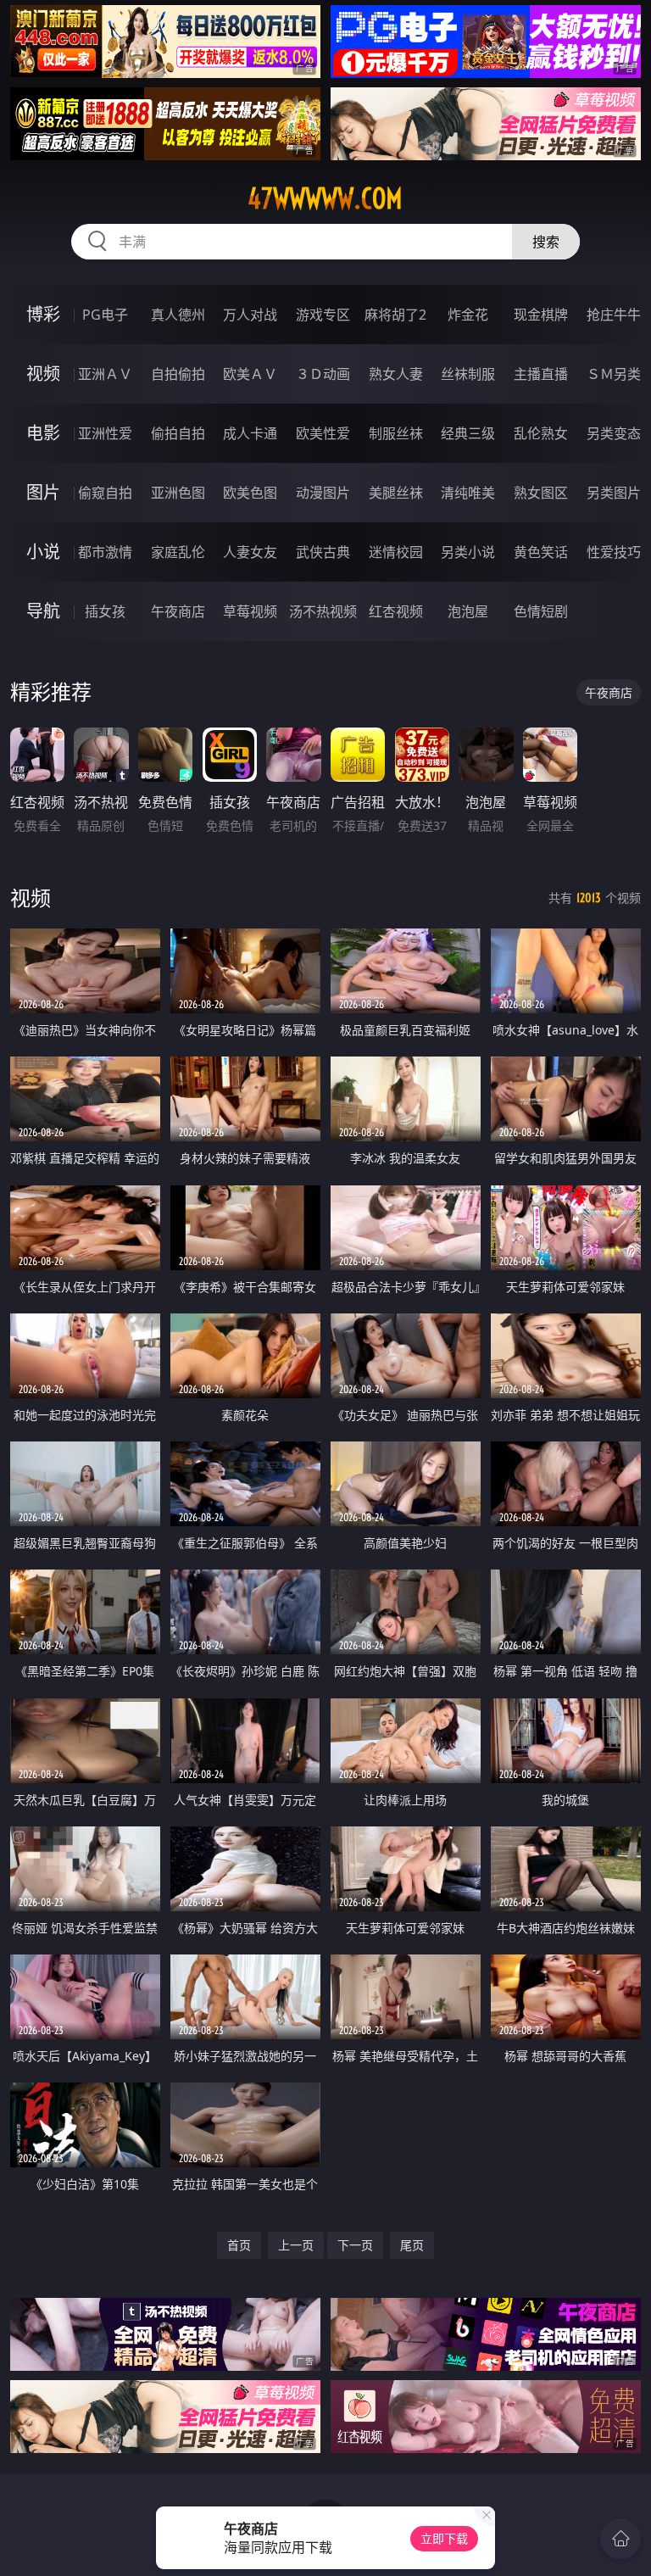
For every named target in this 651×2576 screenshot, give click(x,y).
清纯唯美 (468, 493)
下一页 (355, 2245)
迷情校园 (396, 552)
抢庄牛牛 (614, 315)
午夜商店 (178, 611)
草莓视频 (250, 611)
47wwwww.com (325, 198)
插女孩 (105, 611)
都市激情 (105, 552)
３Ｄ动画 (323, 374)
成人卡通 (250, 433)
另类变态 (614, 433)
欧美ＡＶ (250, 374)
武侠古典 (323, 552)
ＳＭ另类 (614, 374)
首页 (239, 2245)
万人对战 (250, 315)
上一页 (296, 2245)
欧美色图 (250, 493)
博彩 (43, 314)
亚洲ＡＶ (105, 374)
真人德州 (178, 315)
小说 (43, 552)
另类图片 (614, 493)
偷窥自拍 (105, 493)
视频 (43, 374)
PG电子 (105, 315)
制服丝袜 (396, 433)
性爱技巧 (614, 552)
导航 (43, 611)
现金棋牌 (541, 315)
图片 (43, 492)
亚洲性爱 (105, 433)
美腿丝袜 (396, 493)
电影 (43, 433)
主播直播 (541, 374)
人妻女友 (250, 552)
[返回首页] (620, 2539)
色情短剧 (541, 611)
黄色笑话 (541, 552)
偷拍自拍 (178, 433)
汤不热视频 (323, 611)
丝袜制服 (468, 374)
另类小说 (468, 552)
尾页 (412, 2245)
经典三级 (468, 433)
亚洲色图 (178, 493)
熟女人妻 (396, 374)
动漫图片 (323, 493)
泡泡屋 (468, 611)
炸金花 (468, 315)
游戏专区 (323, 315)
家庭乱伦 (178, 552)
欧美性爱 (323, 433)
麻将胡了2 (395, 315)
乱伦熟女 (541, 433)
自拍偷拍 (178, 374)
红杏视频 (396, 611)
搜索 (546, 242)
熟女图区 (541, 493)
